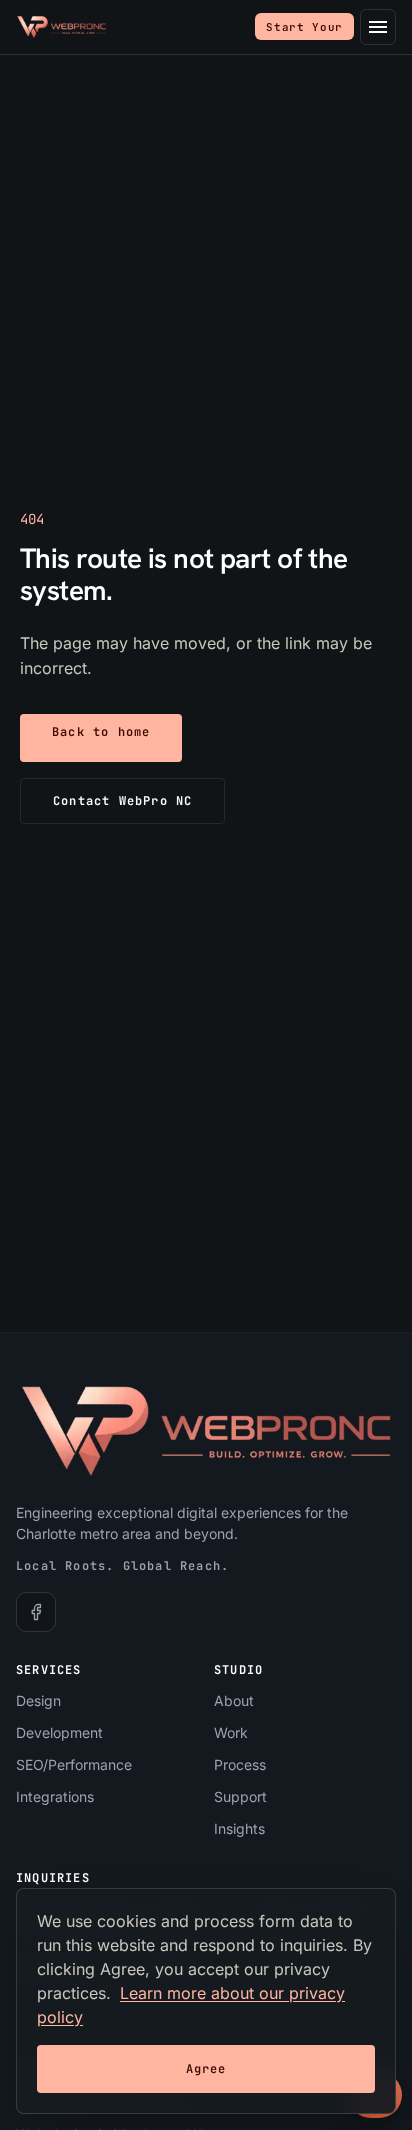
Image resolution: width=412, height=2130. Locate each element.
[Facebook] (36, 1612)
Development (59, 1732)
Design (38, 1700)
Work (231, 1732)
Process (240, 1764)
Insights (239, 1828)
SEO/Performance (74, 1764)
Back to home (101, 732)
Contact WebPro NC (122, 801)
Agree (206, 2069)
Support (240, 1796)
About (234, 1700)
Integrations (55, 1796)
